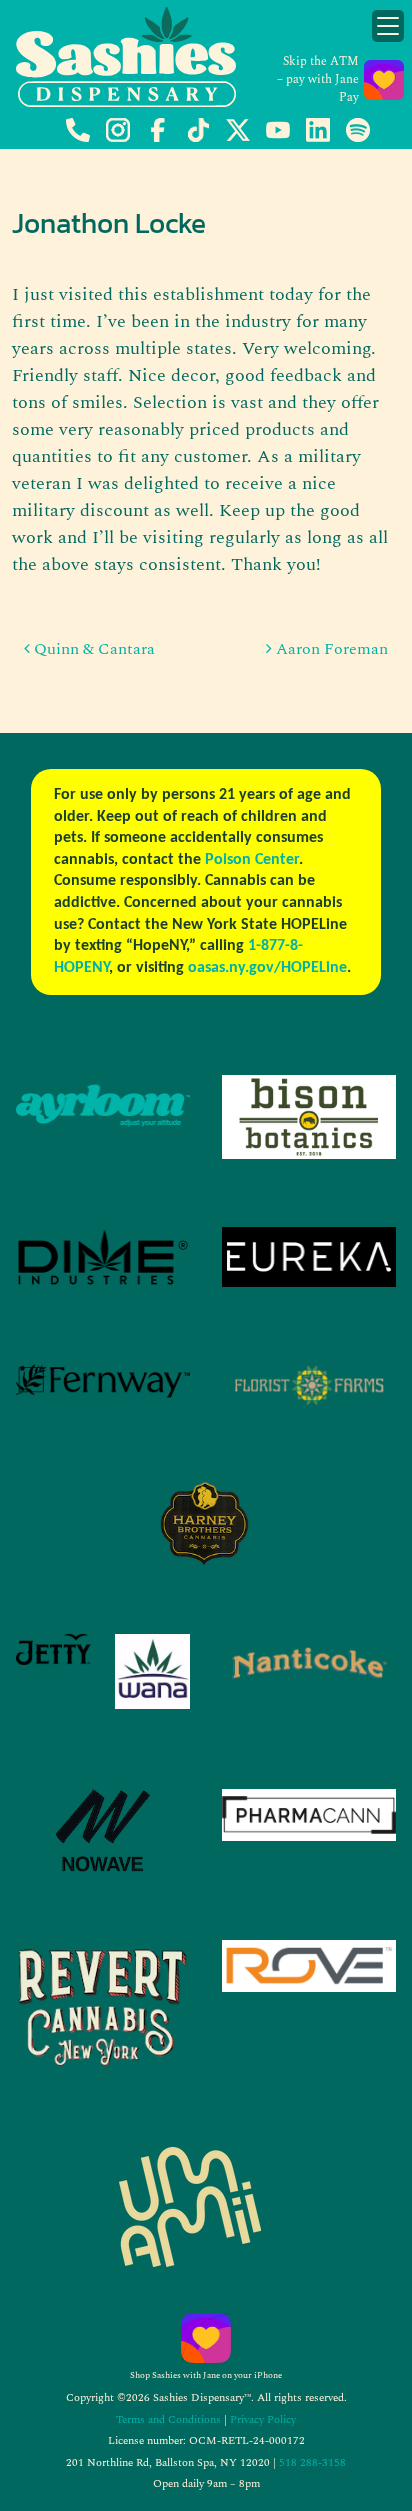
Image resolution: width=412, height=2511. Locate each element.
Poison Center (252, 860)
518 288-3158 (312, 2462)
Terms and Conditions (168, 2419)
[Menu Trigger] (388, 26)
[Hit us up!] (78, 138)
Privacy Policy (263, 2419)
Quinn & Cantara (92, 649)
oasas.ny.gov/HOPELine (267, 968)
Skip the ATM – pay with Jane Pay (318, 79)
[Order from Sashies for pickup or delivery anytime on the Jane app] (206, 2338)
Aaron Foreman (330, 649)
